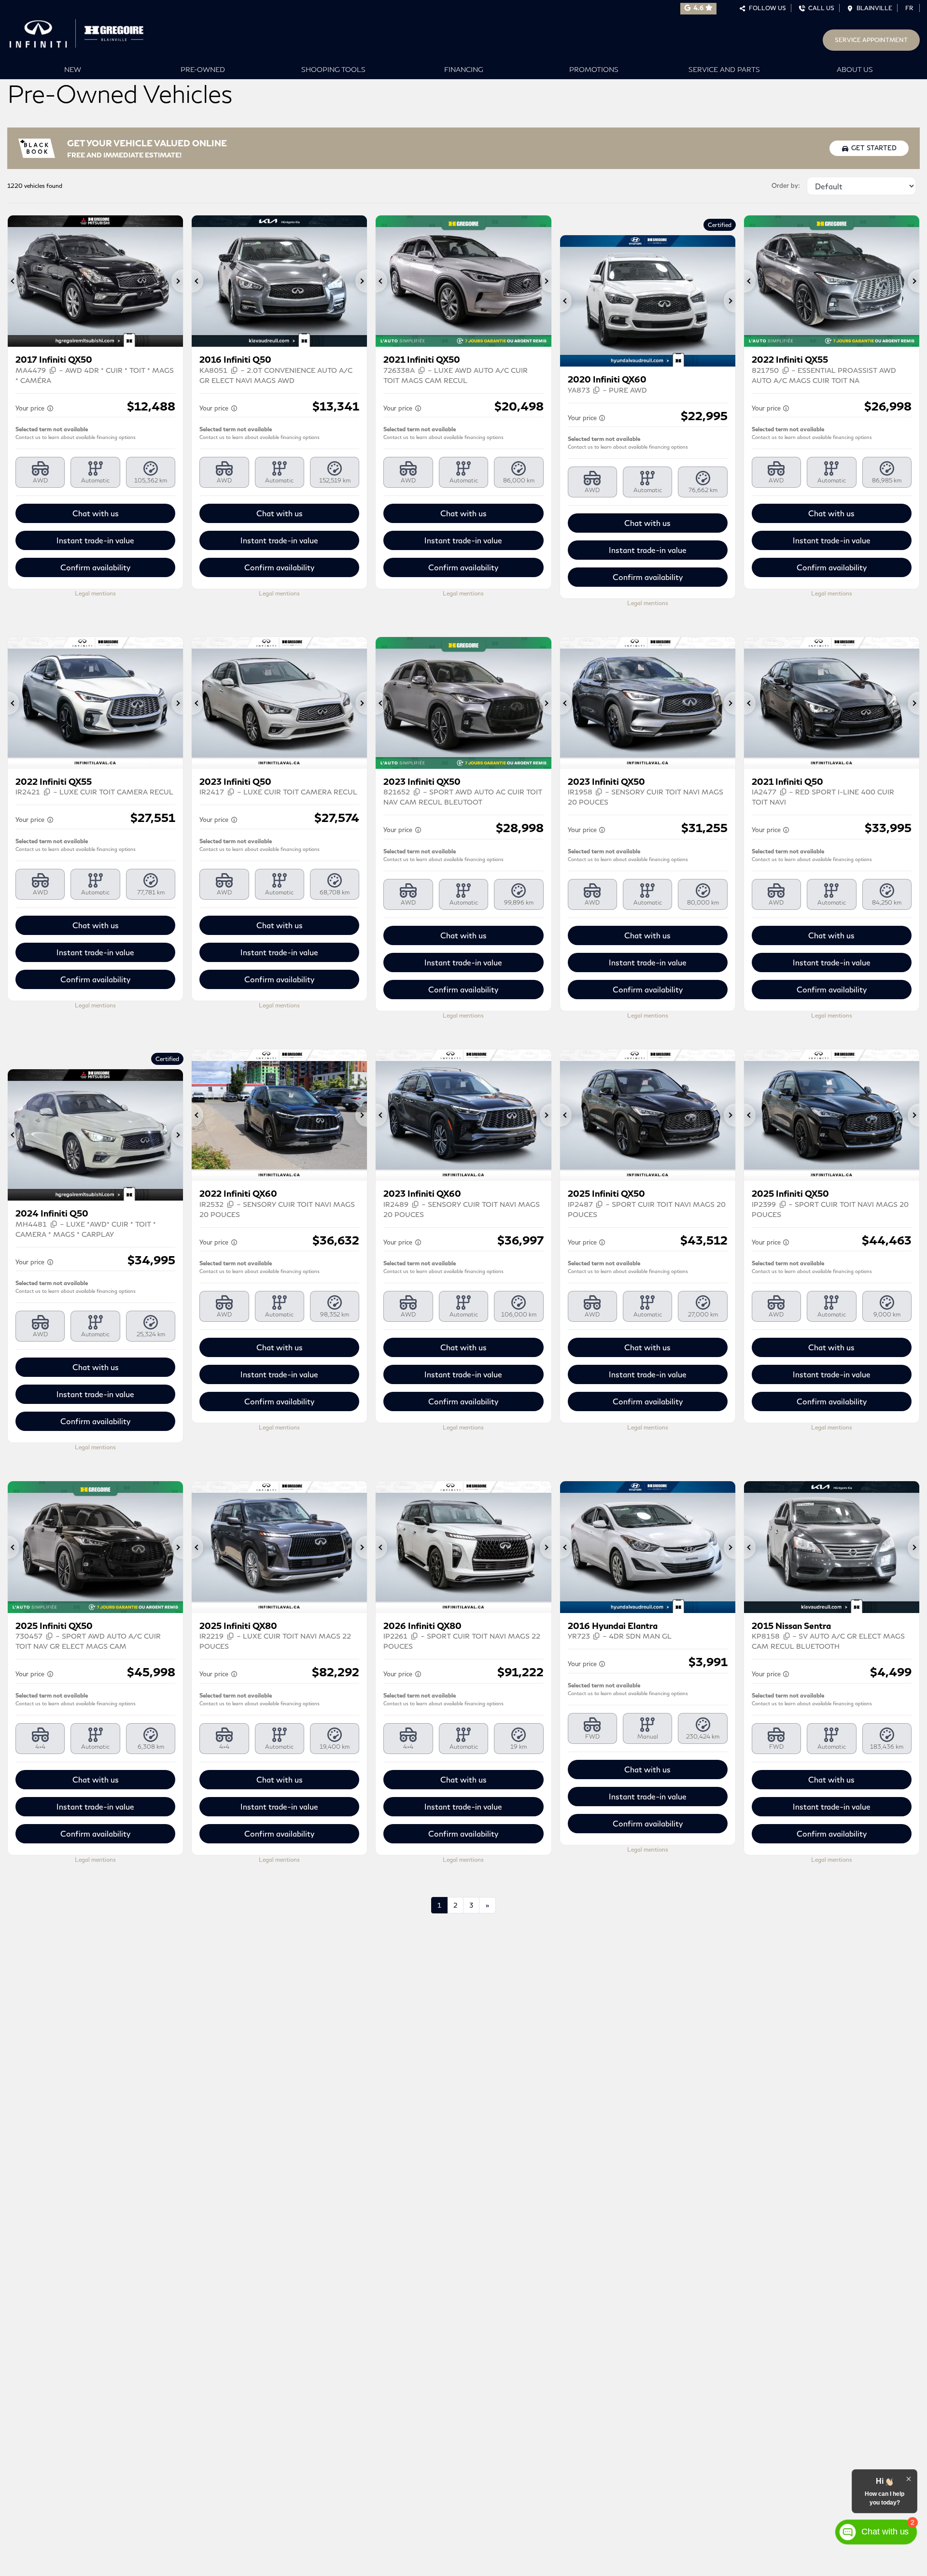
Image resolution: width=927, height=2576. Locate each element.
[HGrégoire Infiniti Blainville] (80, 31)
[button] (14, 281)
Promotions (594, 69)
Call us (820, 8)
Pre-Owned (203, 69)
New (73, 69)
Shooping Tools (333, 69)
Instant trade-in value (95, 540)
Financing (464, 69)
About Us (855, 69)
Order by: (786, 185)
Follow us (766, 8)
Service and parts (724, 69)
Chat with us (96, 513)
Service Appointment (871, 40)
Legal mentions (95, 593)
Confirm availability (95, 567)
